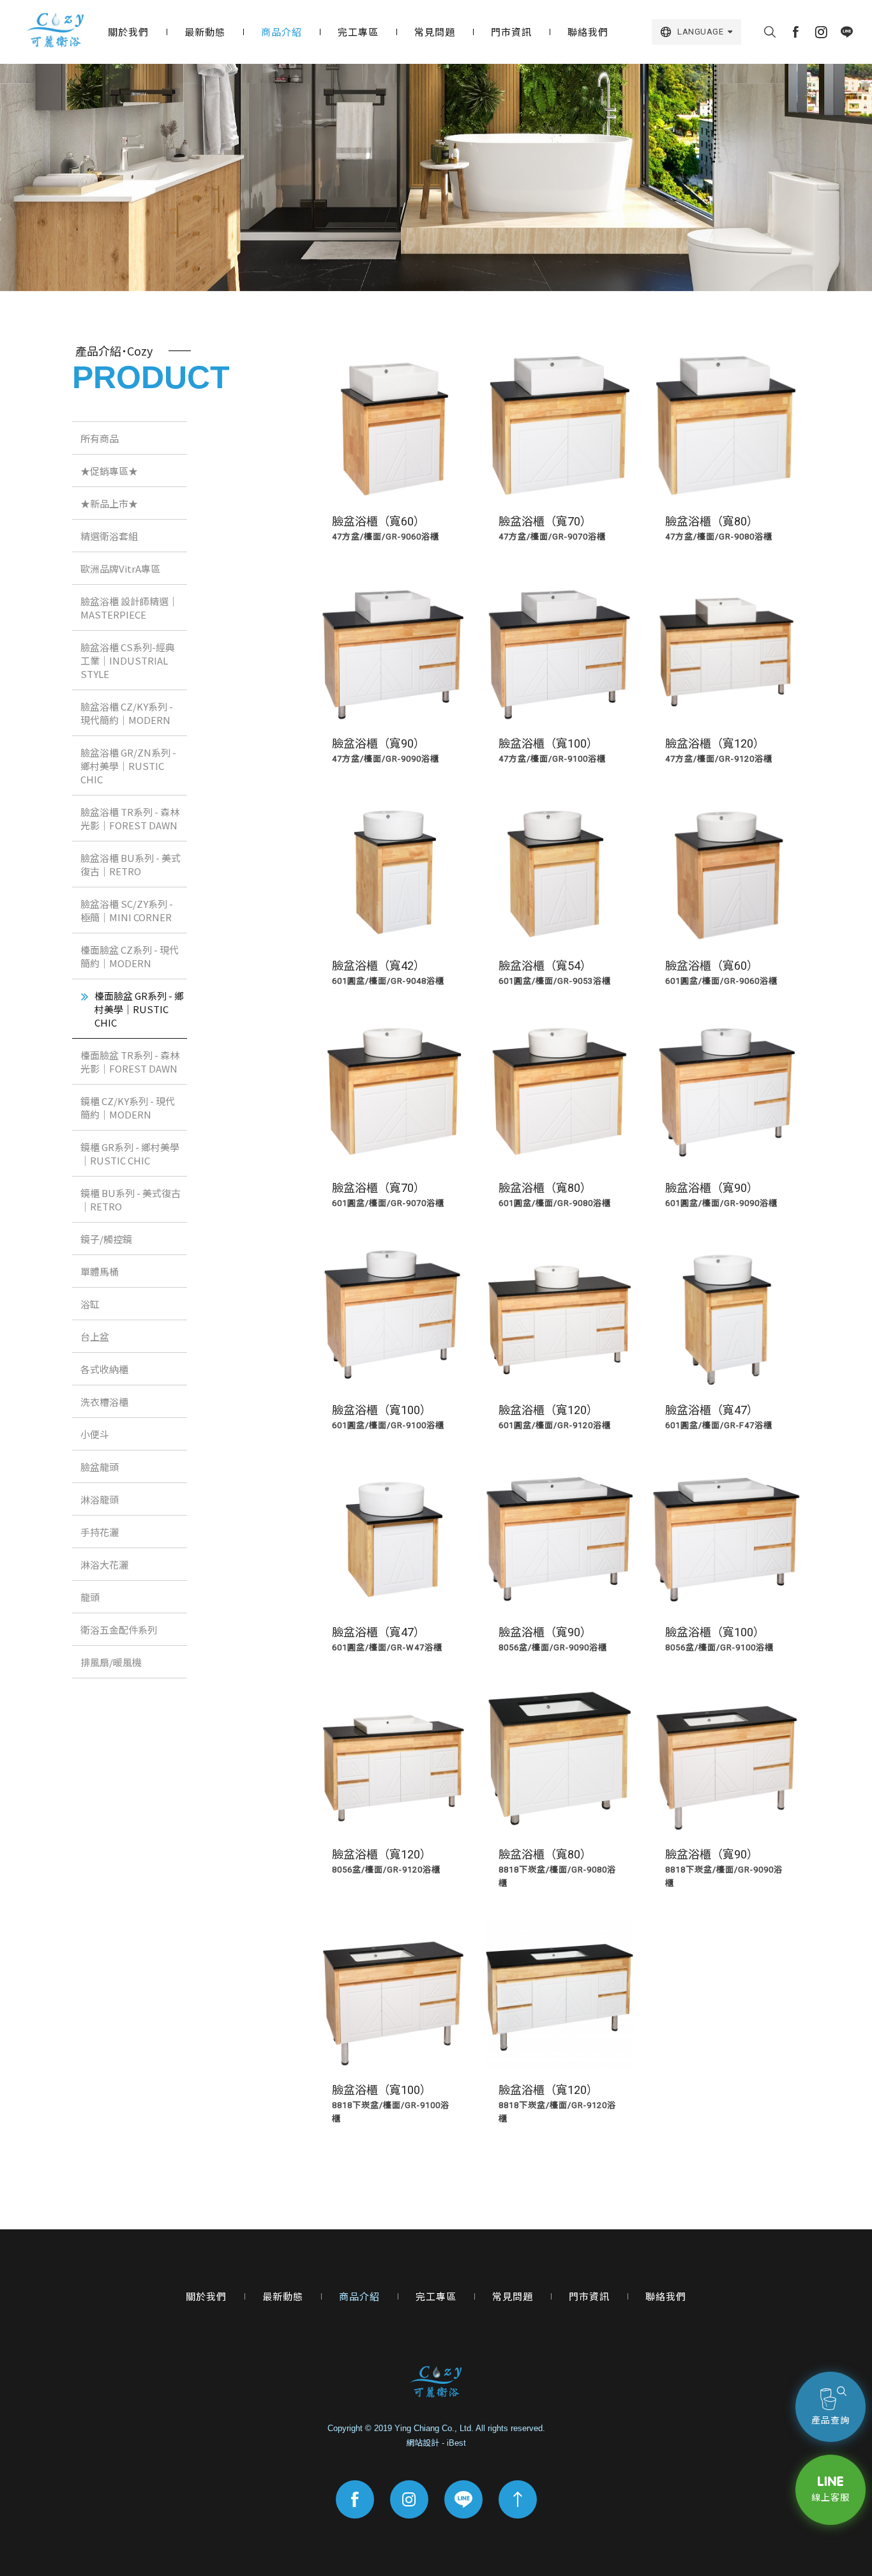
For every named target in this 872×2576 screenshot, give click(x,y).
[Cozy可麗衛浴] (55, 30)
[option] (436, 177)
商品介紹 (282, 32)
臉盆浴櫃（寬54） (545, 966)
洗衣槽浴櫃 (104, 1402)
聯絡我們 (588, 32)
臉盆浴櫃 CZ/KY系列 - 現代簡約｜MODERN (127, 713)
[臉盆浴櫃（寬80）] (726, 426)
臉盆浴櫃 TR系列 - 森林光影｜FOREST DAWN (130, 818)
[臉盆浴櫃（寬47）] (726, 1314)
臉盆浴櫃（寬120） (715, 743)
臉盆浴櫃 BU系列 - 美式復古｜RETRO (131, 864)
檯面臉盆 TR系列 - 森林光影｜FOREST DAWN (130, 1062)
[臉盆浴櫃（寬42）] (393, 870)
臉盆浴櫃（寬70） (545, 521)
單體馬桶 (100, 1271)
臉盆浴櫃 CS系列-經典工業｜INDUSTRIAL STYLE (128, 660)
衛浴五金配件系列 (119, 1630)
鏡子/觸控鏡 (106, 1239)
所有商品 (100, 438)
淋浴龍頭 (100, 1499)
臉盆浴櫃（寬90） (379, 743)
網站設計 (423, 2443)
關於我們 (128, 32)
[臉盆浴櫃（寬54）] (560, 870)
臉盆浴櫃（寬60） (379, 521)
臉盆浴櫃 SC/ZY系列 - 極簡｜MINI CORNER (127, 910)
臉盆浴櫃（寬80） (712, 521)
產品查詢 (831, 2420)
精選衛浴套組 (109, 536)
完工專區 (358, 32)
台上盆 (95, 1337)
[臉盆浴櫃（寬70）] (560, 426)
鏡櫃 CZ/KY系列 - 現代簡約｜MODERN (128, 1108)
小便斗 (95, 1434)
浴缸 (90, 1304)
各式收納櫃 (104, 1369)
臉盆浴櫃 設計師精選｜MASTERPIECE (129, 608)
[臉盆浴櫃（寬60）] (393, 426)
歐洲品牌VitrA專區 (120, 569)
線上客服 (831, 2497)
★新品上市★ (109, 503)
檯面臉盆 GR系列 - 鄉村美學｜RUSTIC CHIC (139, 1009)
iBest (456, 2443)
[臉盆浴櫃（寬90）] (393, 648)
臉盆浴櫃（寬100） (548, 743)
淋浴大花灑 (104, 1564)
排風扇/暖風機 (111, 1662)
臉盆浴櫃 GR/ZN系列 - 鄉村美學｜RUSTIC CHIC (128, 766)
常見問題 (435, 32)
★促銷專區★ (109, 471)
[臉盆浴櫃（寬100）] (560, 648)
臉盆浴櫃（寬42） (379, 966)
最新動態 (205, 32)
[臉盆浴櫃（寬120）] (726, 648)
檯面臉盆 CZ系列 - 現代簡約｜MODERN (130, 956)
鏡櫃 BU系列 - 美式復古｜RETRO (131, 1200)
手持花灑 (100, 1532)
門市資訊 (511, 32)
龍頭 (90, 1597)
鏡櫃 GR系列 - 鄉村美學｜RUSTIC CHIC (130, 1154)
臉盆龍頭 (100, 1467)
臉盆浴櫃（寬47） (712, 1410)
